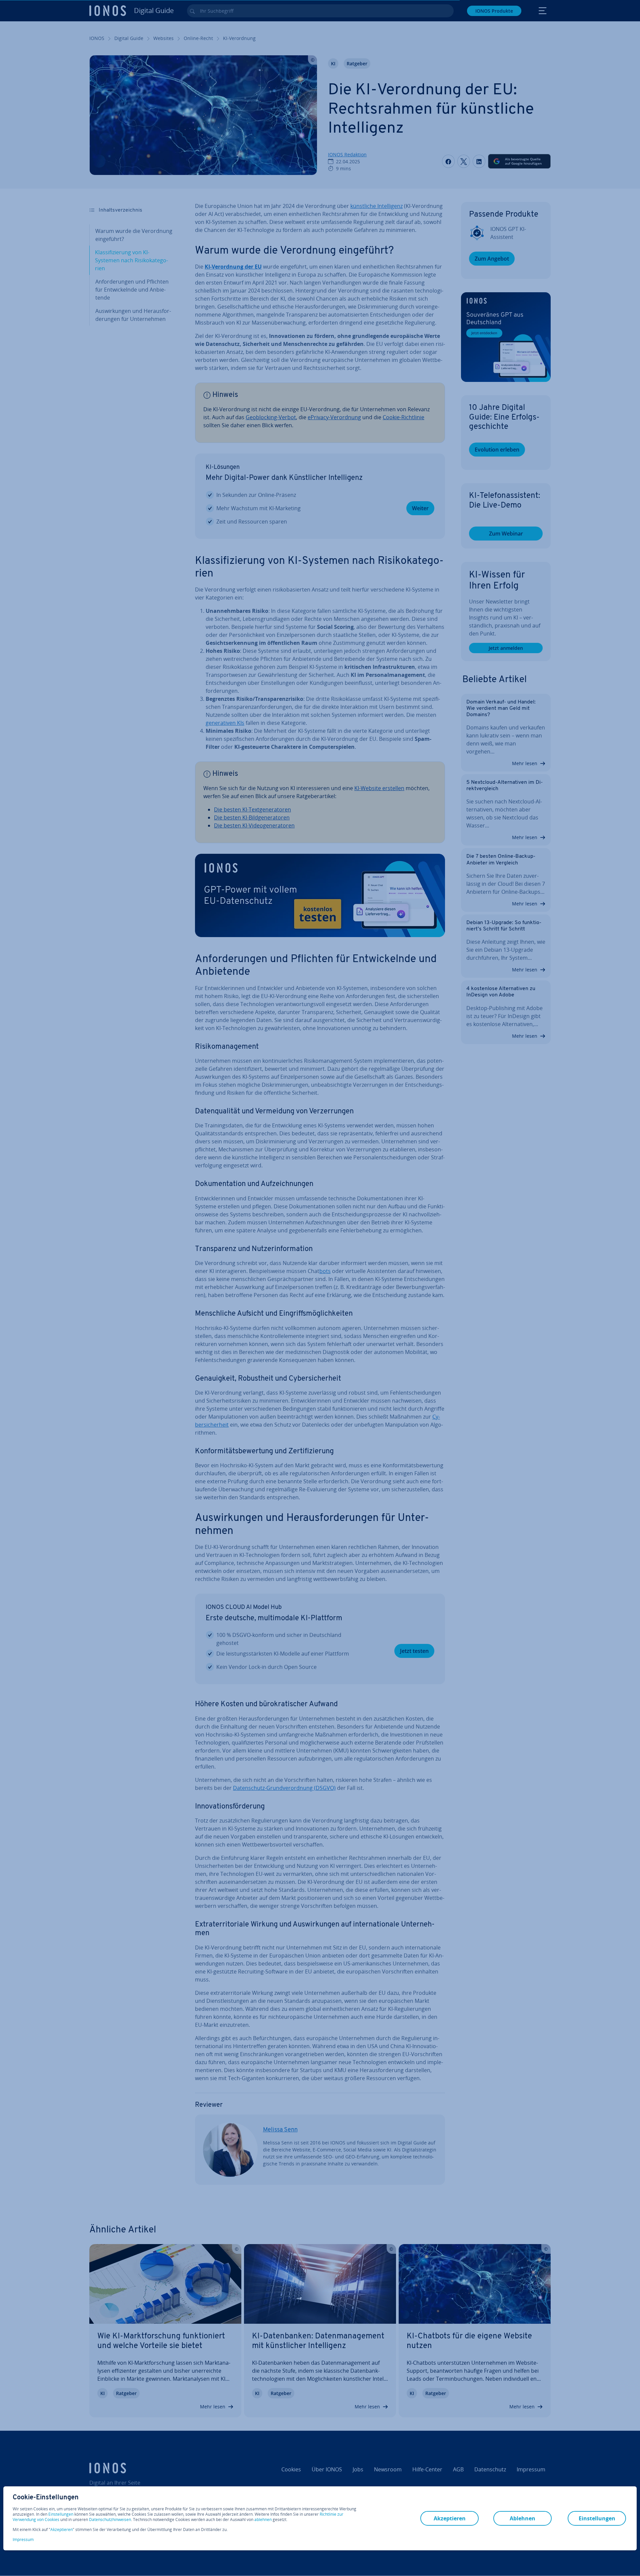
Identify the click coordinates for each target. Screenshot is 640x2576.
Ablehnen (522, 2518)
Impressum (23, 2540)
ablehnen (263, 2520)
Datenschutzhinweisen (110, 2520)
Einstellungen (61, 2514)
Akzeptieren (61, 2530)
